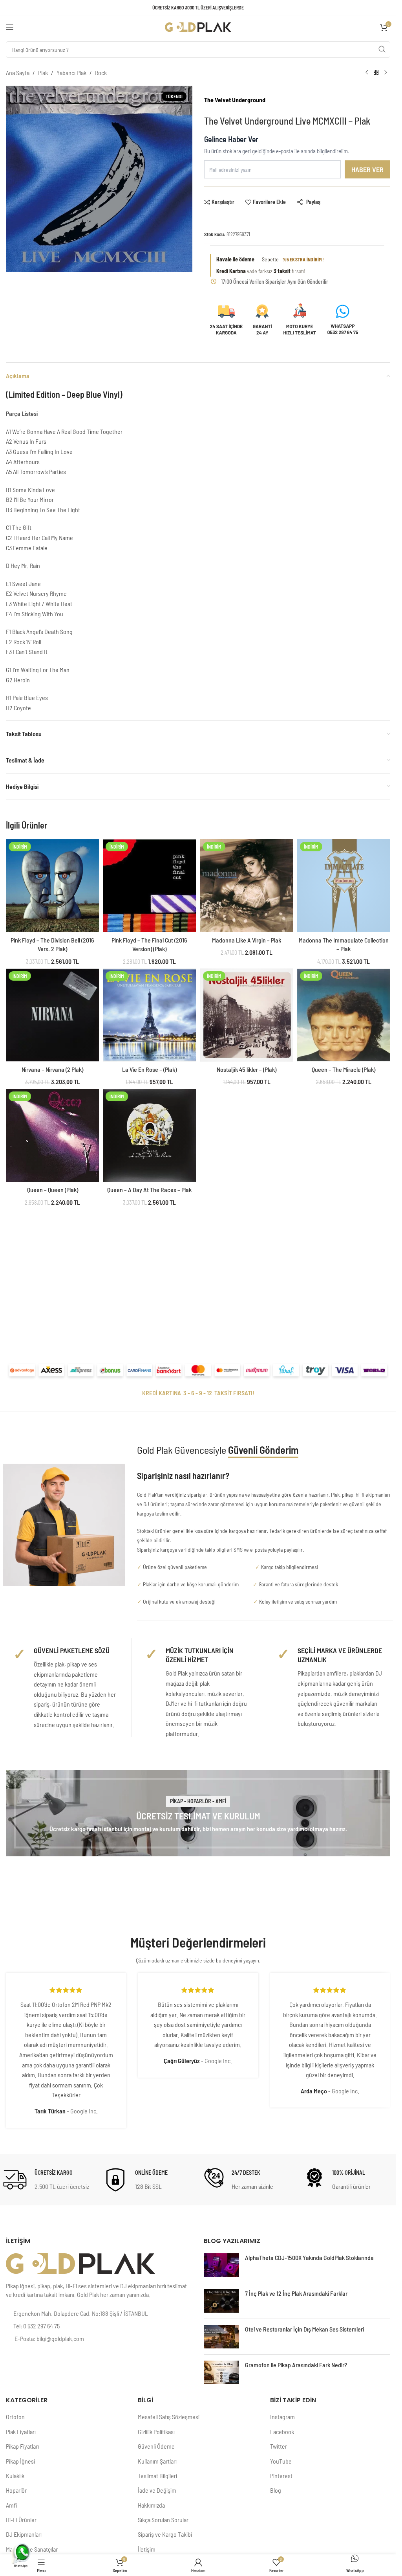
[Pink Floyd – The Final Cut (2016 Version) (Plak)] (149, 886)
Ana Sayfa (18, 73)
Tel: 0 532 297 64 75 (37, 2326)
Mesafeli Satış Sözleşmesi (169, 2417)
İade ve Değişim (157, 2490)
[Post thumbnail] (221, 2265)
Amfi (11, 2505)
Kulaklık (15, 2476)
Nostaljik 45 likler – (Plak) (247, 1069)
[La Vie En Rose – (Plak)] (149, 1015)
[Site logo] (198, 26)
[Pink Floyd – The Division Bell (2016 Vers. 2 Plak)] (52, 886)
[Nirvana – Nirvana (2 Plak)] (52, 1015)
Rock (101, 73)
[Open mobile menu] (10, 27)
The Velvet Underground (235, 100)
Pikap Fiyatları (22, 2446)
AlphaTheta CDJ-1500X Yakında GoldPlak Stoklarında (309, 2257)
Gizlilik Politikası (156, 2432)
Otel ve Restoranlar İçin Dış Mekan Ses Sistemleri (304, 2329)
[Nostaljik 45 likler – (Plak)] (247, 1015)
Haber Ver (367, 169)
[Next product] (386, 73)
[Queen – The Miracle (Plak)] (344, 1015)
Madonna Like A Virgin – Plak (247, 940)
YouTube (281, 2461)
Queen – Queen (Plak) (53, 1190)
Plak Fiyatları (21, 2432)
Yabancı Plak (71, 73)
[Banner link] (198, 1813)
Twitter (279, 2446)
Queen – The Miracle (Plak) (344, 1069)
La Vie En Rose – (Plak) (149, 1069)
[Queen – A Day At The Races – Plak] (149, 1135)
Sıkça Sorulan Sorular (163, 2520)
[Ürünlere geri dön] (376, 73)
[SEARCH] (382, 50)
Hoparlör (16, 2490)
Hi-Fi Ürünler (21, 2520)
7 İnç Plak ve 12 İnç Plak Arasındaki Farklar (296, 2293)
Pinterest (281, 2476)
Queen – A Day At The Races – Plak (149, 1190)
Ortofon (15, 2417)
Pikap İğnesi (20, 2461)
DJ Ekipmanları (24, 2534)
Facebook (282, 2432)
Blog (276, 2490)
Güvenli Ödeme (156, 2446)
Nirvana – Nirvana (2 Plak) (52, 1069)
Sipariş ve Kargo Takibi (165, 2534)
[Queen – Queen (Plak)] (52, 1135)
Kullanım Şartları (157, 2461)
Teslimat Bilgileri (157, 2476)
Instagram (282, 2417)
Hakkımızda (151, 2505)
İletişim (147, 2549)
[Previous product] (367, 73)
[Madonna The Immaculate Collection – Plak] (344, 886)
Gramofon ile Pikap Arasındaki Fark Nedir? (296, 2365)
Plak (43, 73)
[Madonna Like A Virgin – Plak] (247, 886)
